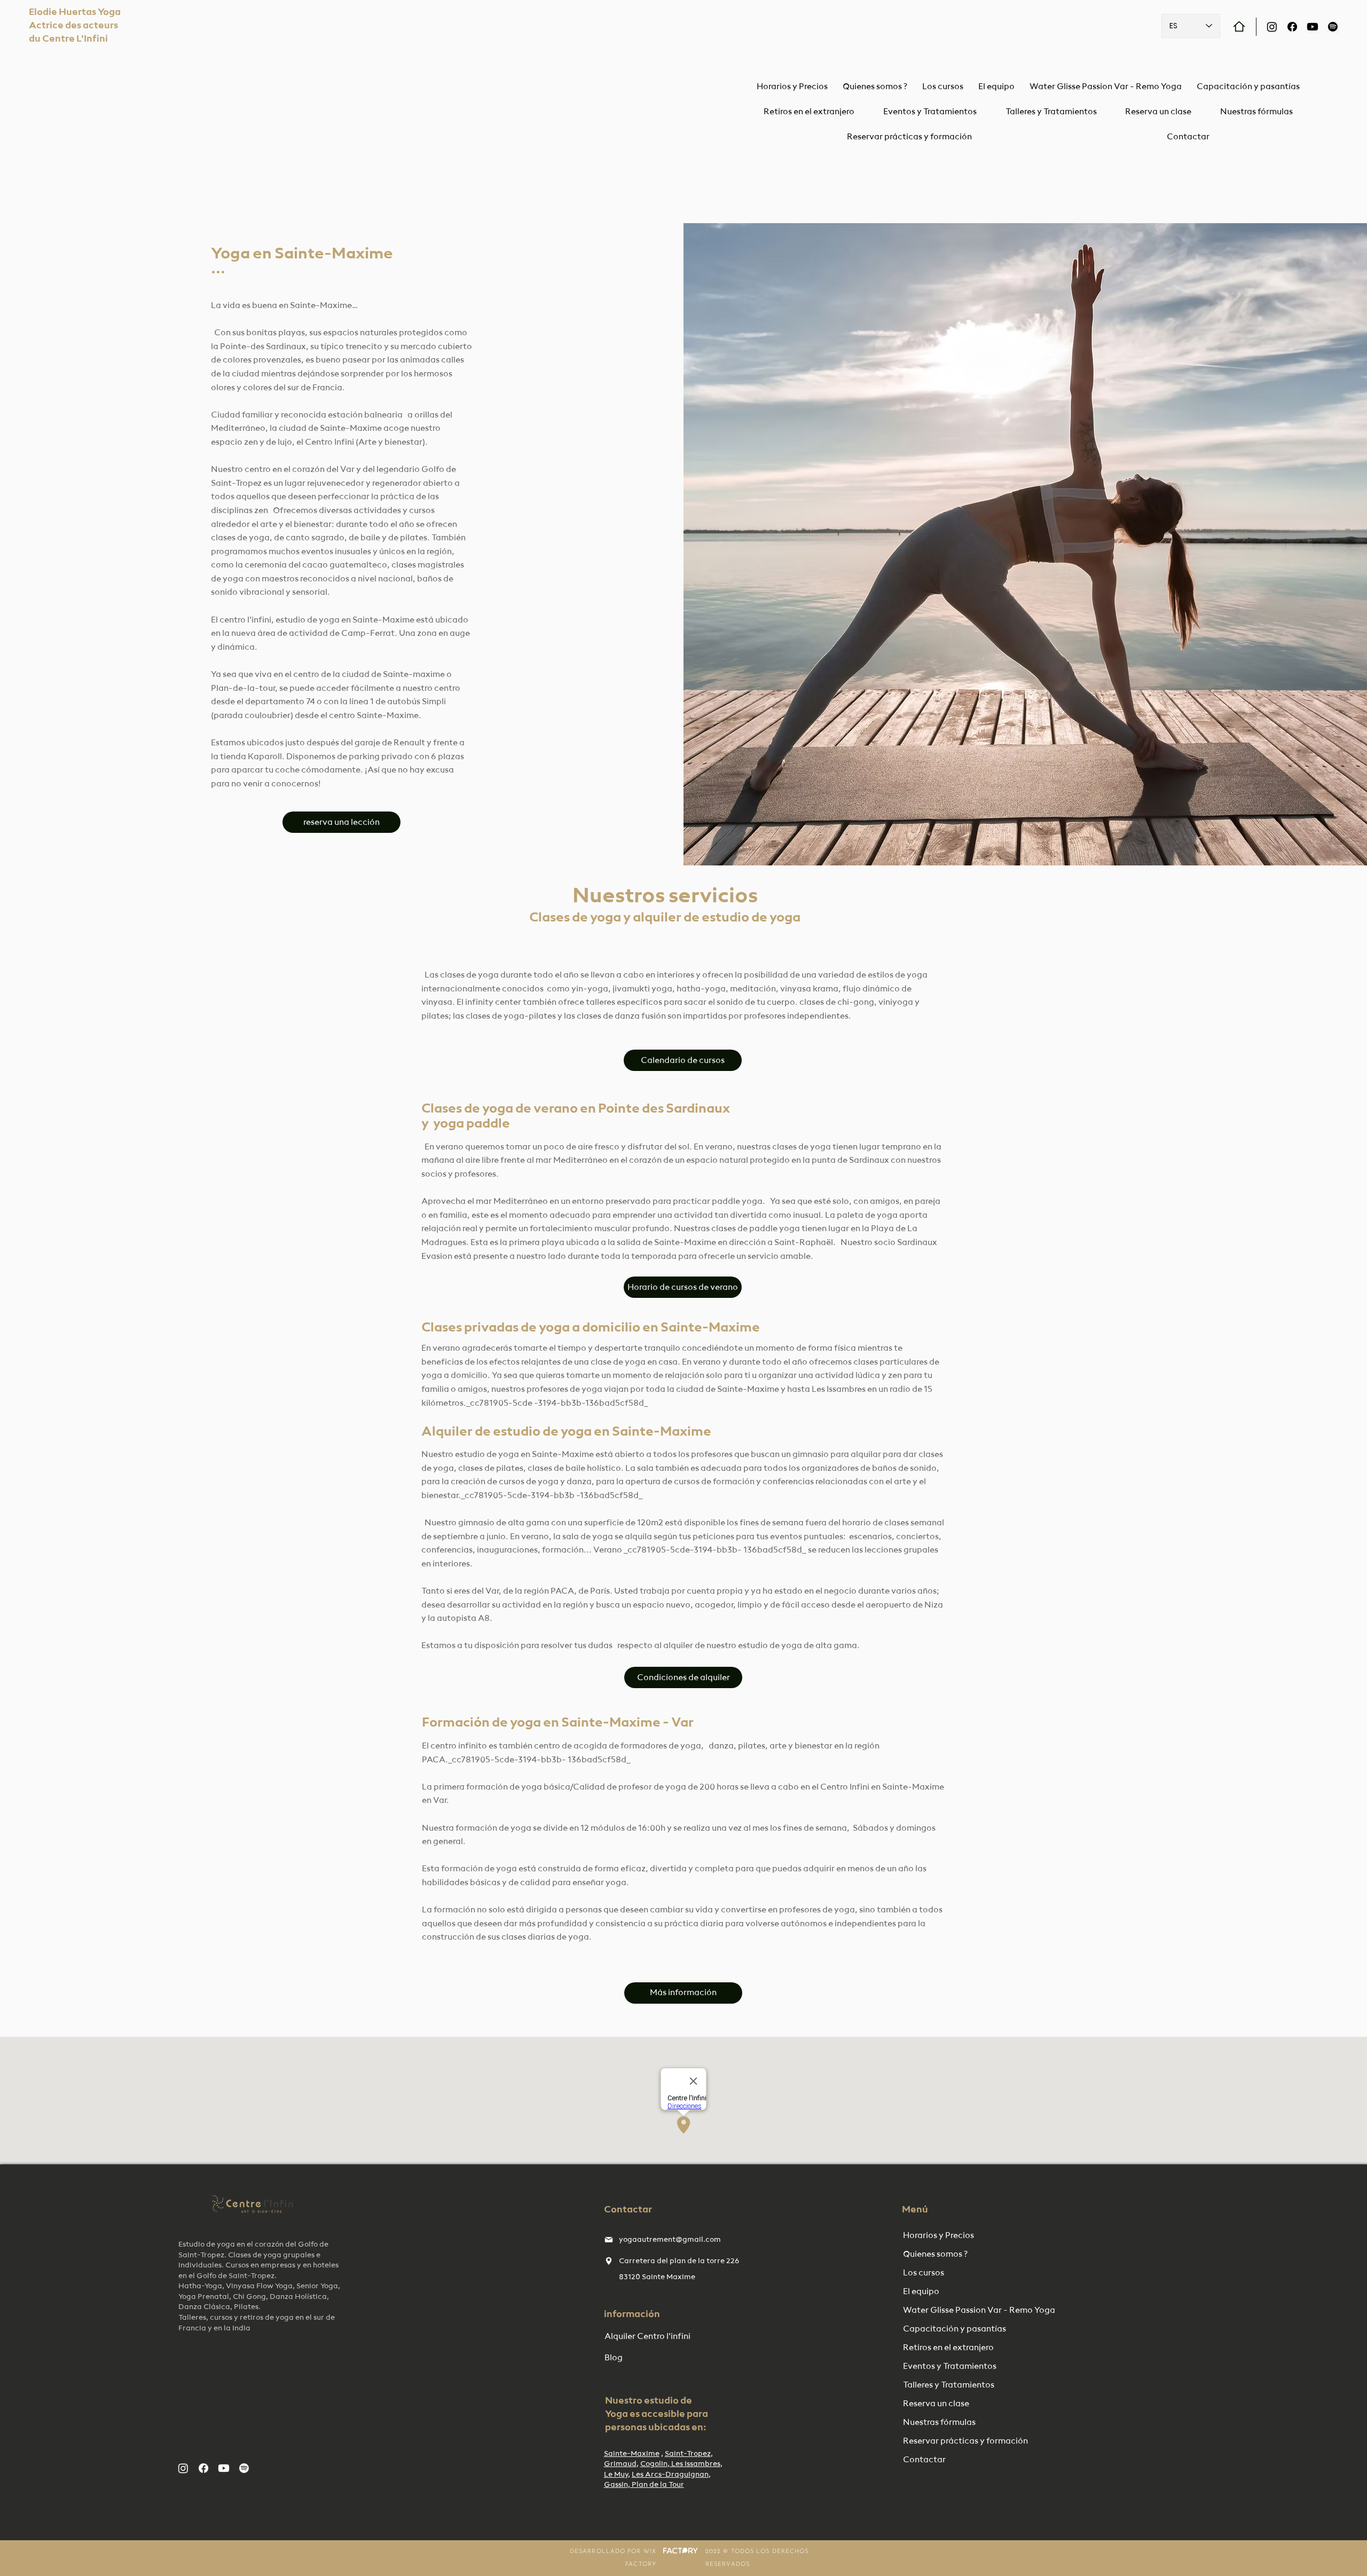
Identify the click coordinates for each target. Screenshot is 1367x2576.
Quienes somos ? (935, 2255)
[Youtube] (1313, 27)
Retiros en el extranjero (948, 2348)
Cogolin (654, 2464)
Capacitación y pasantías (954, 2329)
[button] (1051, 112)
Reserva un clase (936, 2404)
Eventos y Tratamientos (950, 2367)
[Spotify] (1333, 27)
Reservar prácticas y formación (958, 2441)
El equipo (921, 2292)
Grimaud (620, 2464)
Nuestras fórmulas (939, 2423)
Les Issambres (695, 2464)
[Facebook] (1292, 27)
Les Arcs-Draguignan (670, 2475)
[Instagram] (1272, 27)
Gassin (616, 2485)
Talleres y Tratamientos (949, 2385)
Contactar (924, 2460)
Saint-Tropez (688, 2454)
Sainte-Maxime (632, 2454)
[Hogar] (1239, 26)
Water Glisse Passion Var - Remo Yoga (958, 2311)
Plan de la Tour (657, 2485)
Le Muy (616, 2475)
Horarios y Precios (938, 2236)
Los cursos (924, 2273)
